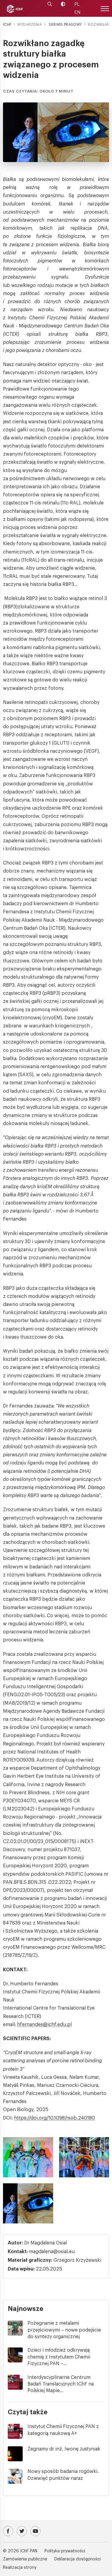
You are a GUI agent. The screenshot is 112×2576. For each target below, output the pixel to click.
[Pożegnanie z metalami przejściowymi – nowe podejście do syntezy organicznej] (18, 2328)
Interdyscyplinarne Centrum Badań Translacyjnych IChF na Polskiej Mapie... (61, 2384)
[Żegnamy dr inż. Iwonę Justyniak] (18, 2454)
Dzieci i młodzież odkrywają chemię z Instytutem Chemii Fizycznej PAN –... (59, 2357)
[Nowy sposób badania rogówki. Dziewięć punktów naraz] (18, 2476)
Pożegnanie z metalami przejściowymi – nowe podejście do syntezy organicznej (64, 2330)
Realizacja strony (20, 2568)
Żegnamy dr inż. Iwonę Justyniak (64, 2449)
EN (77, 12)
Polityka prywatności (65, 2551)
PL (77, 4)
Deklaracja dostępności (78, 2559)
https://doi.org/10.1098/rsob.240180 (55, 2118)
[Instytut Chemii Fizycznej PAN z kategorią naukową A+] (18, 2431)
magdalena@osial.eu (52, 2252)
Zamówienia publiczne (25, 2559)
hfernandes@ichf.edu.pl (44, 2025)
